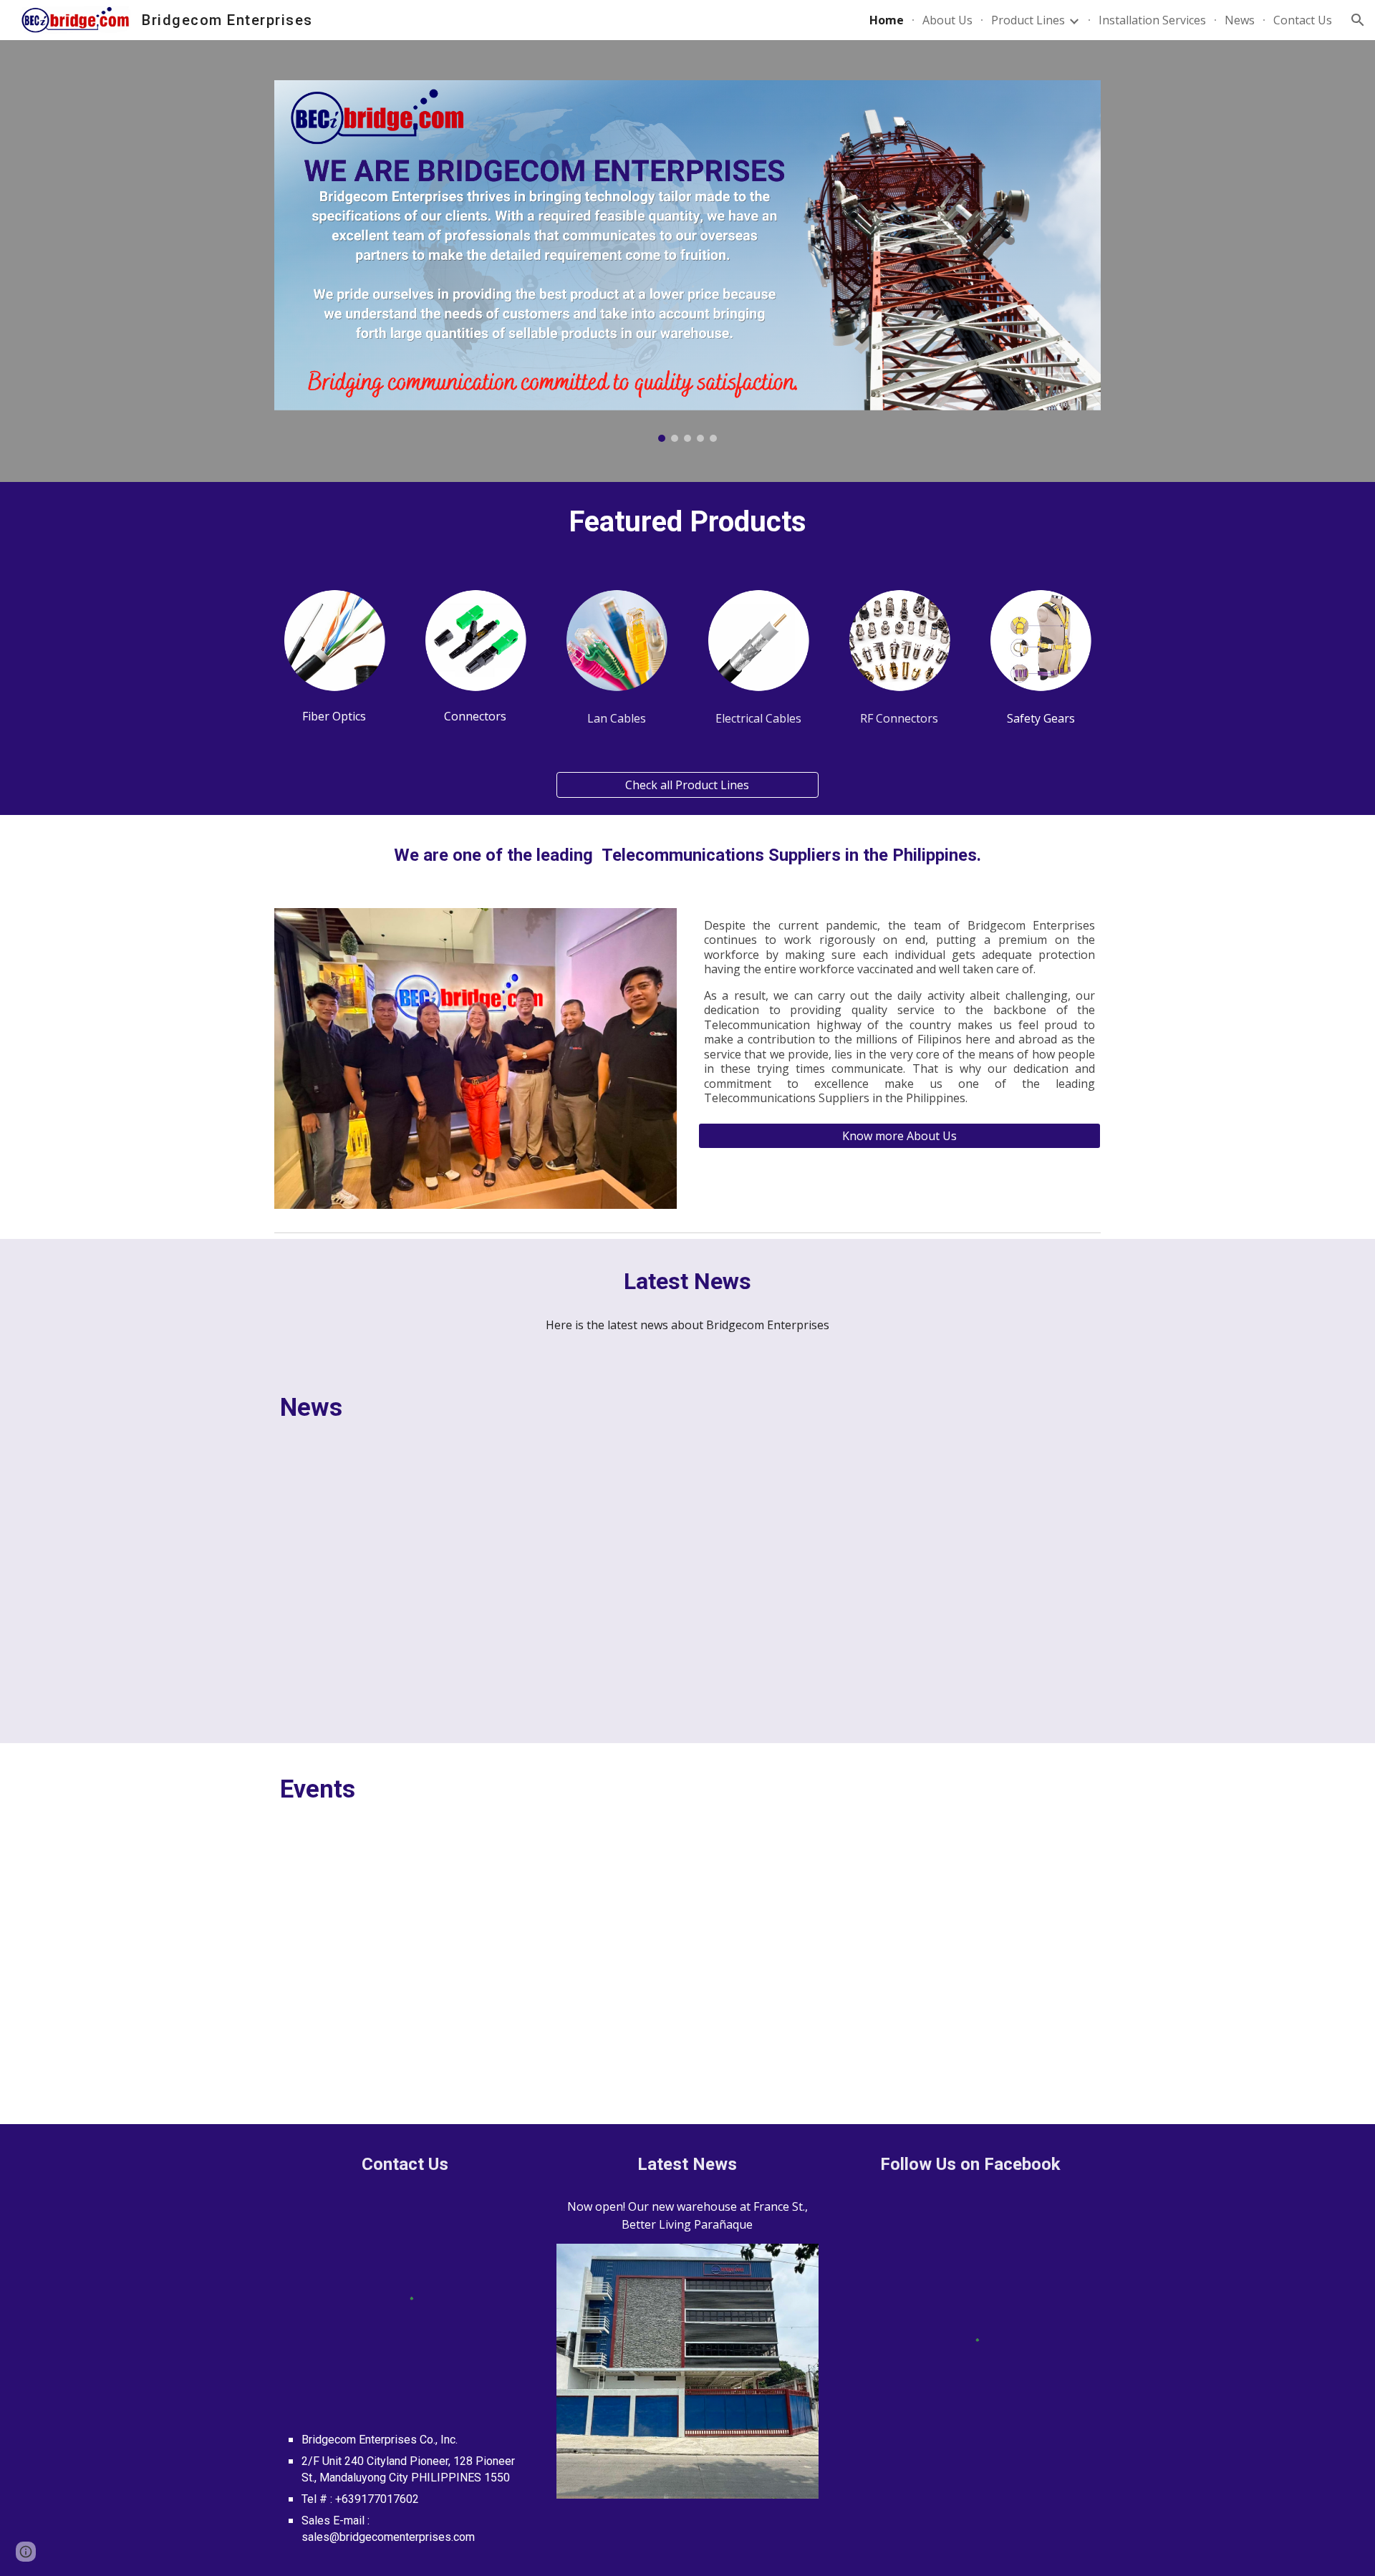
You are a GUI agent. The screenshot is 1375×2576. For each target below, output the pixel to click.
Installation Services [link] (1152, 20)
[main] (687, 522)
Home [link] (887, 20)
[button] (1358, 20)
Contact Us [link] (1303, 20)
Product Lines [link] (1028, 20)
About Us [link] (947, 20)
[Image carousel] (687, 261)
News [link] (1240, 20)
